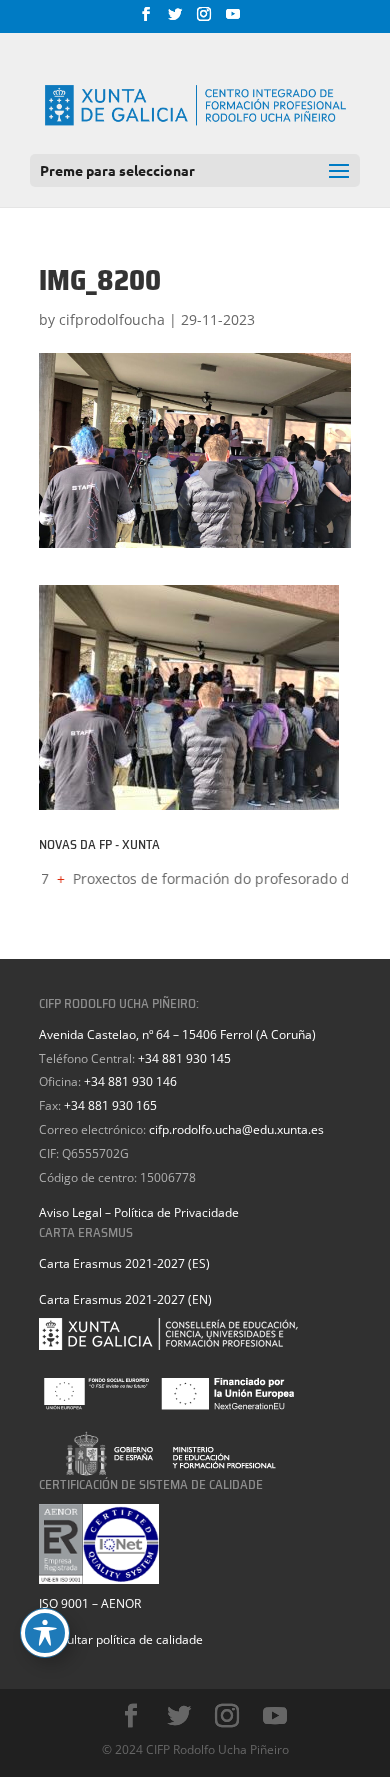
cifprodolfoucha (112, 319)
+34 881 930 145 (184, 1058)
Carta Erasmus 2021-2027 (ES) (124, 1263)
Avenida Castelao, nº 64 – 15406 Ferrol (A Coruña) (177, 1034)
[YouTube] (233, 20)
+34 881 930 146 (130, 1081)
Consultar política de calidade (121, 1639)
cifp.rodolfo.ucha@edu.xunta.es (236, 1129)
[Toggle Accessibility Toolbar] (45, 1633)
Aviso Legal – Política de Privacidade (139, 1212)
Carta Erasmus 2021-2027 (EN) (125, 1299)
